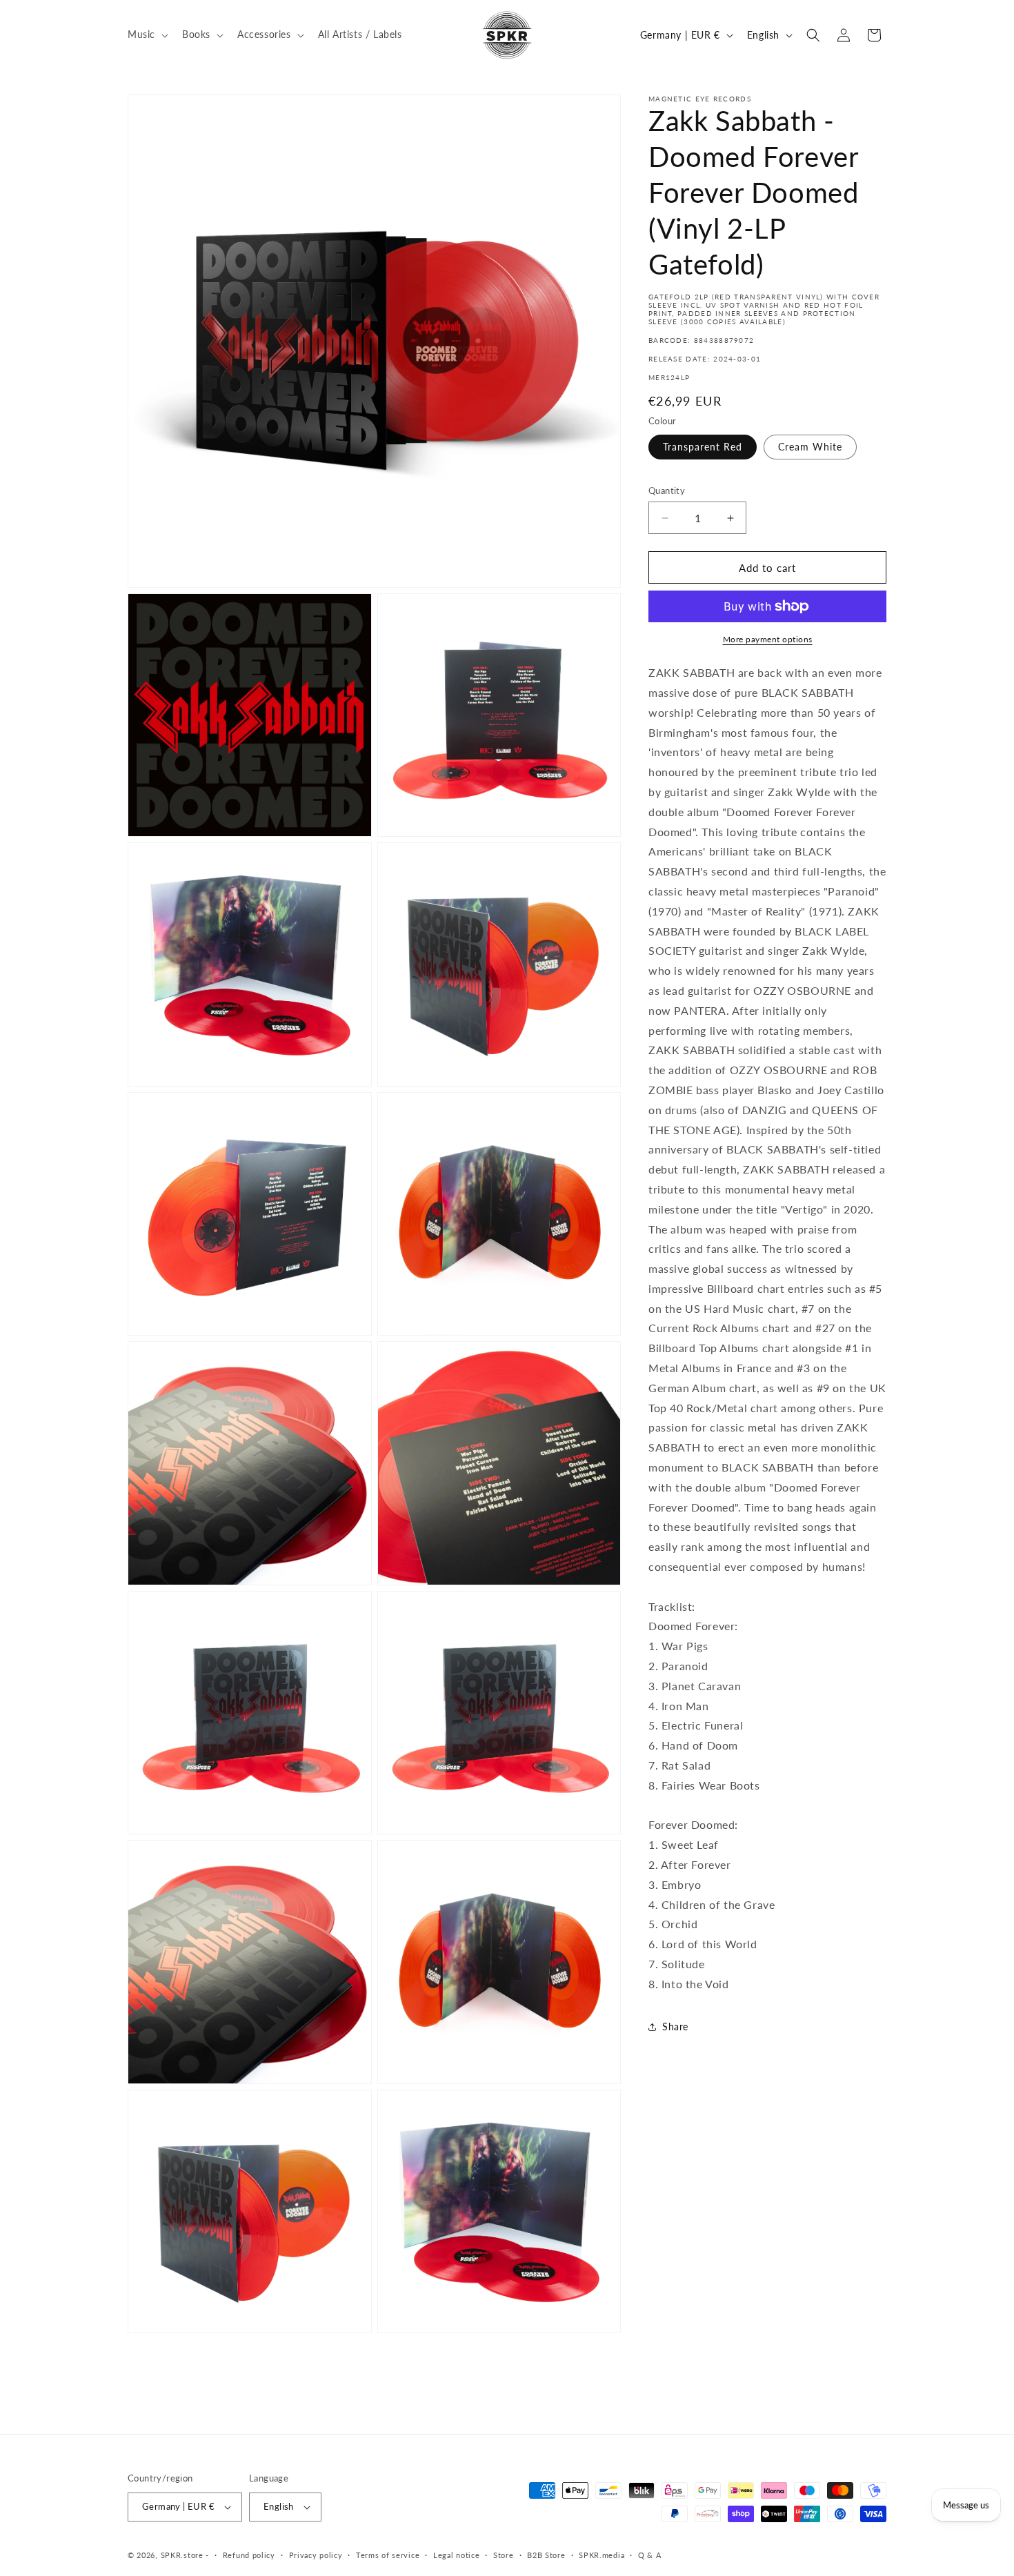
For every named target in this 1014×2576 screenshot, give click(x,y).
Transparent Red (703, 447)
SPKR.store (182, 2555)
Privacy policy (316, 2555)
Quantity (667, 491)
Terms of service (388, 2555)
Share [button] (675, 2027)
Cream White (810, 447)
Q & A (650, 2555)
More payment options (768, 639)
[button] (147, 34)
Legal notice (456, 2555)
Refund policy (249, 2555)
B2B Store (546, 2555)
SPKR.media (602, 2555)
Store (504, 2555)
